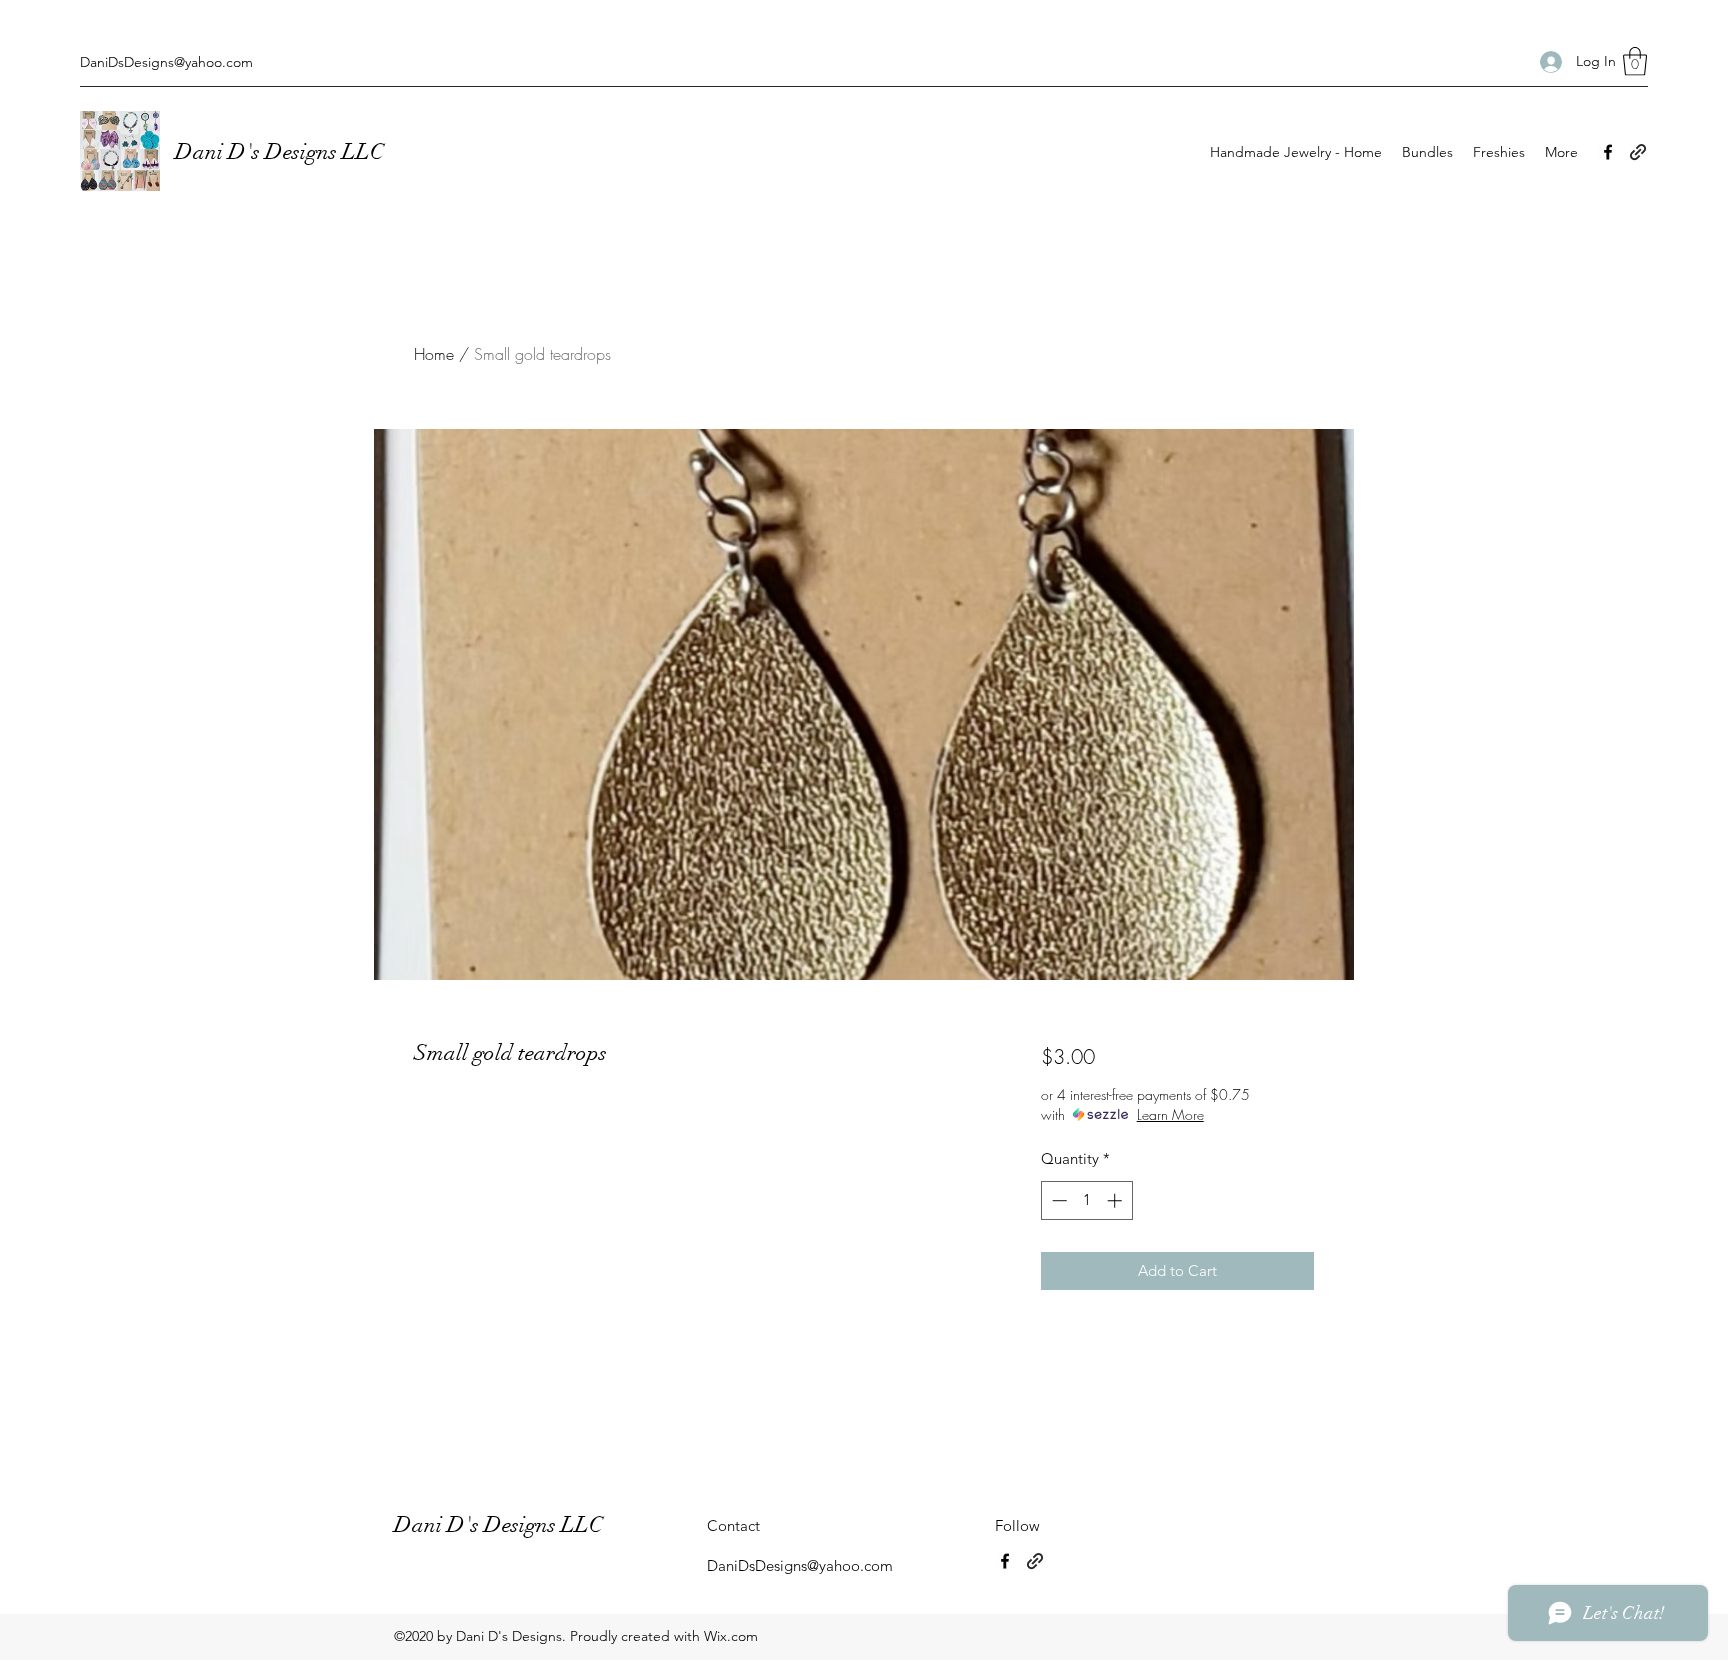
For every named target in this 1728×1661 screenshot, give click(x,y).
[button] (1635, 61)
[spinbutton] (1086, 1200)
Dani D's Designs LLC (282, 151)
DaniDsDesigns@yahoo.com (166, 62)
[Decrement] (1057, 1200)
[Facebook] (1608, 152)
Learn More (1170, 1114)
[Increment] (1116, 1200)
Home (434, 354)
